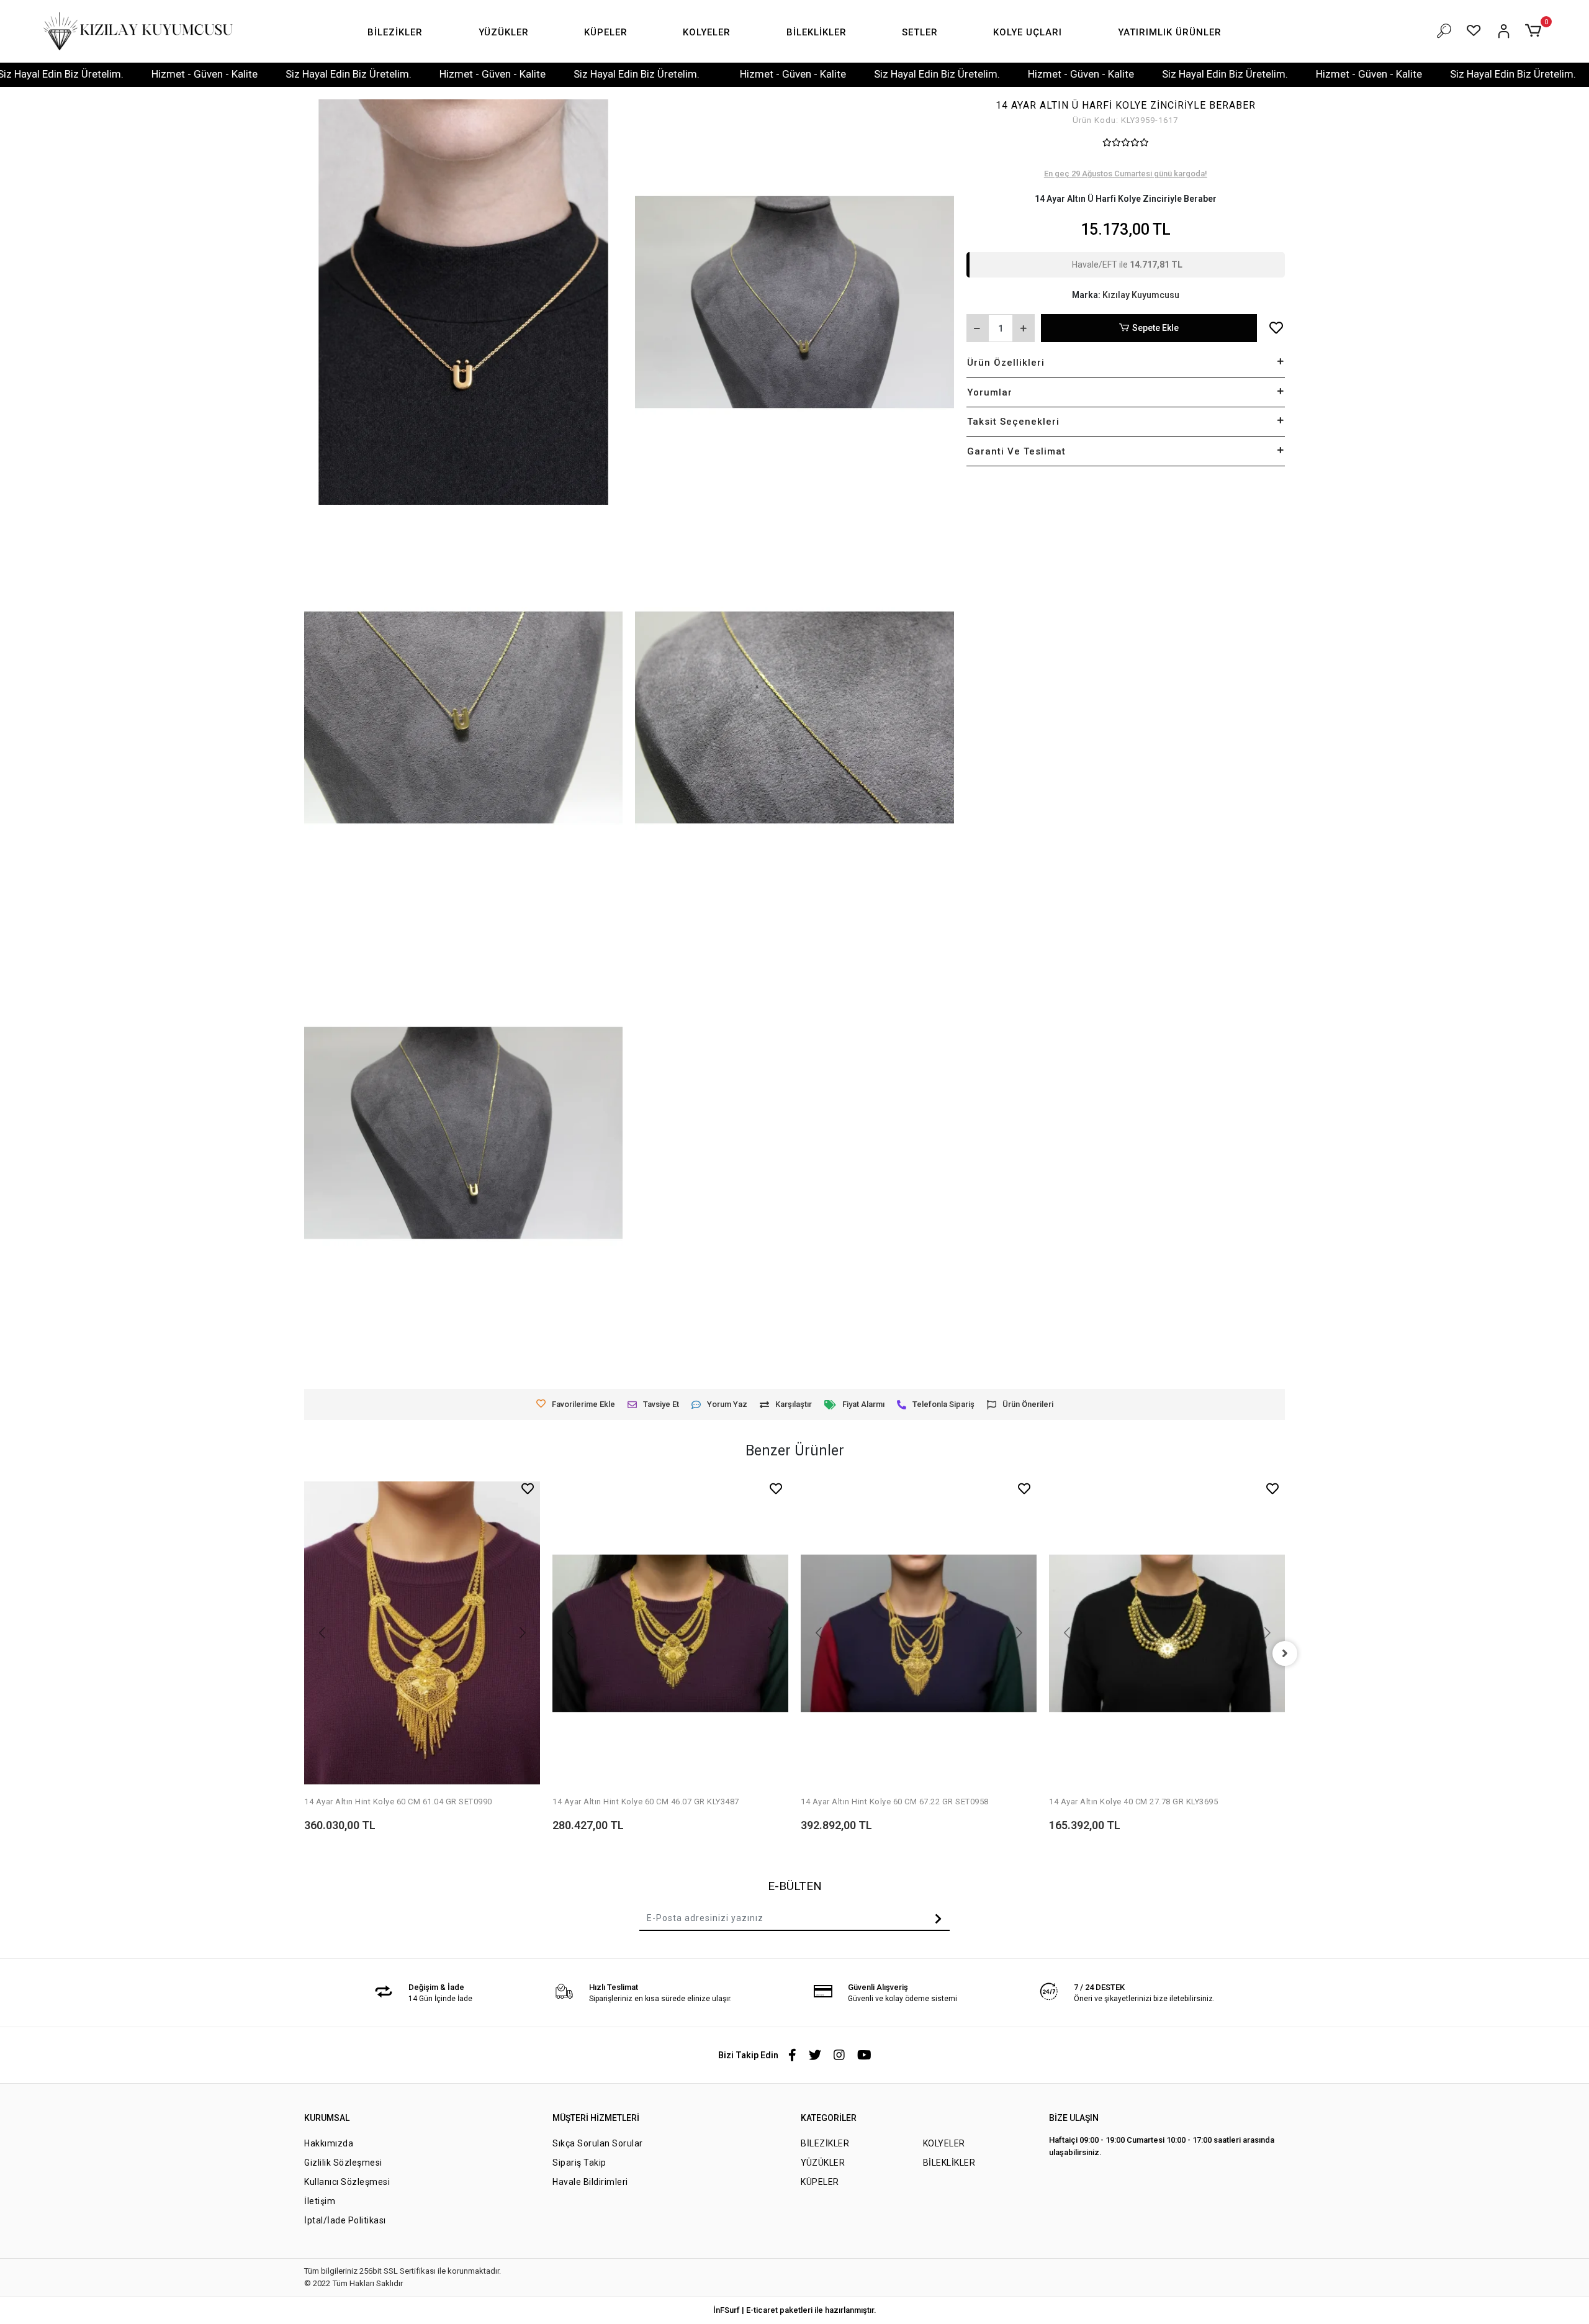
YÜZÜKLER (823, 2163)
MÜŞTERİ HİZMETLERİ (596, 2118)
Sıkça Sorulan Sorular (598, 2143)
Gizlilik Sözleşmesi (343, 2163)
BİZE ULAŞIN (1074, 2118)
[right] (1285, 1653)
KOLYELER (944, 2143)
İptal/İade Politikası (345, 2220)
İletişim (320, 2201)
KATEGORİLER (829, 2118)
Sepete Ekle (1155, 328)
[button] (395, 33)
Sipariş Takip (579, 2163)
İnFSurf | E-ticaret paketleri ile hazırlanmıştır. (795, 2310)
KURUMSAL (327, 2118)
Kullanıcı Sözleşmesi (347, 2182)
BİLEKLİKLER (949, 2163)
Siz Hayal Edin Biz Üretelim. (220, 74)
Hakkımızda (329, 2143)
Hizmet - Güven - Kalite (76, 74)
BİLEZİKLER (825, 2143)
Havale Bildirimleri (590, 2182)
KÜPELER (820, 2182)
